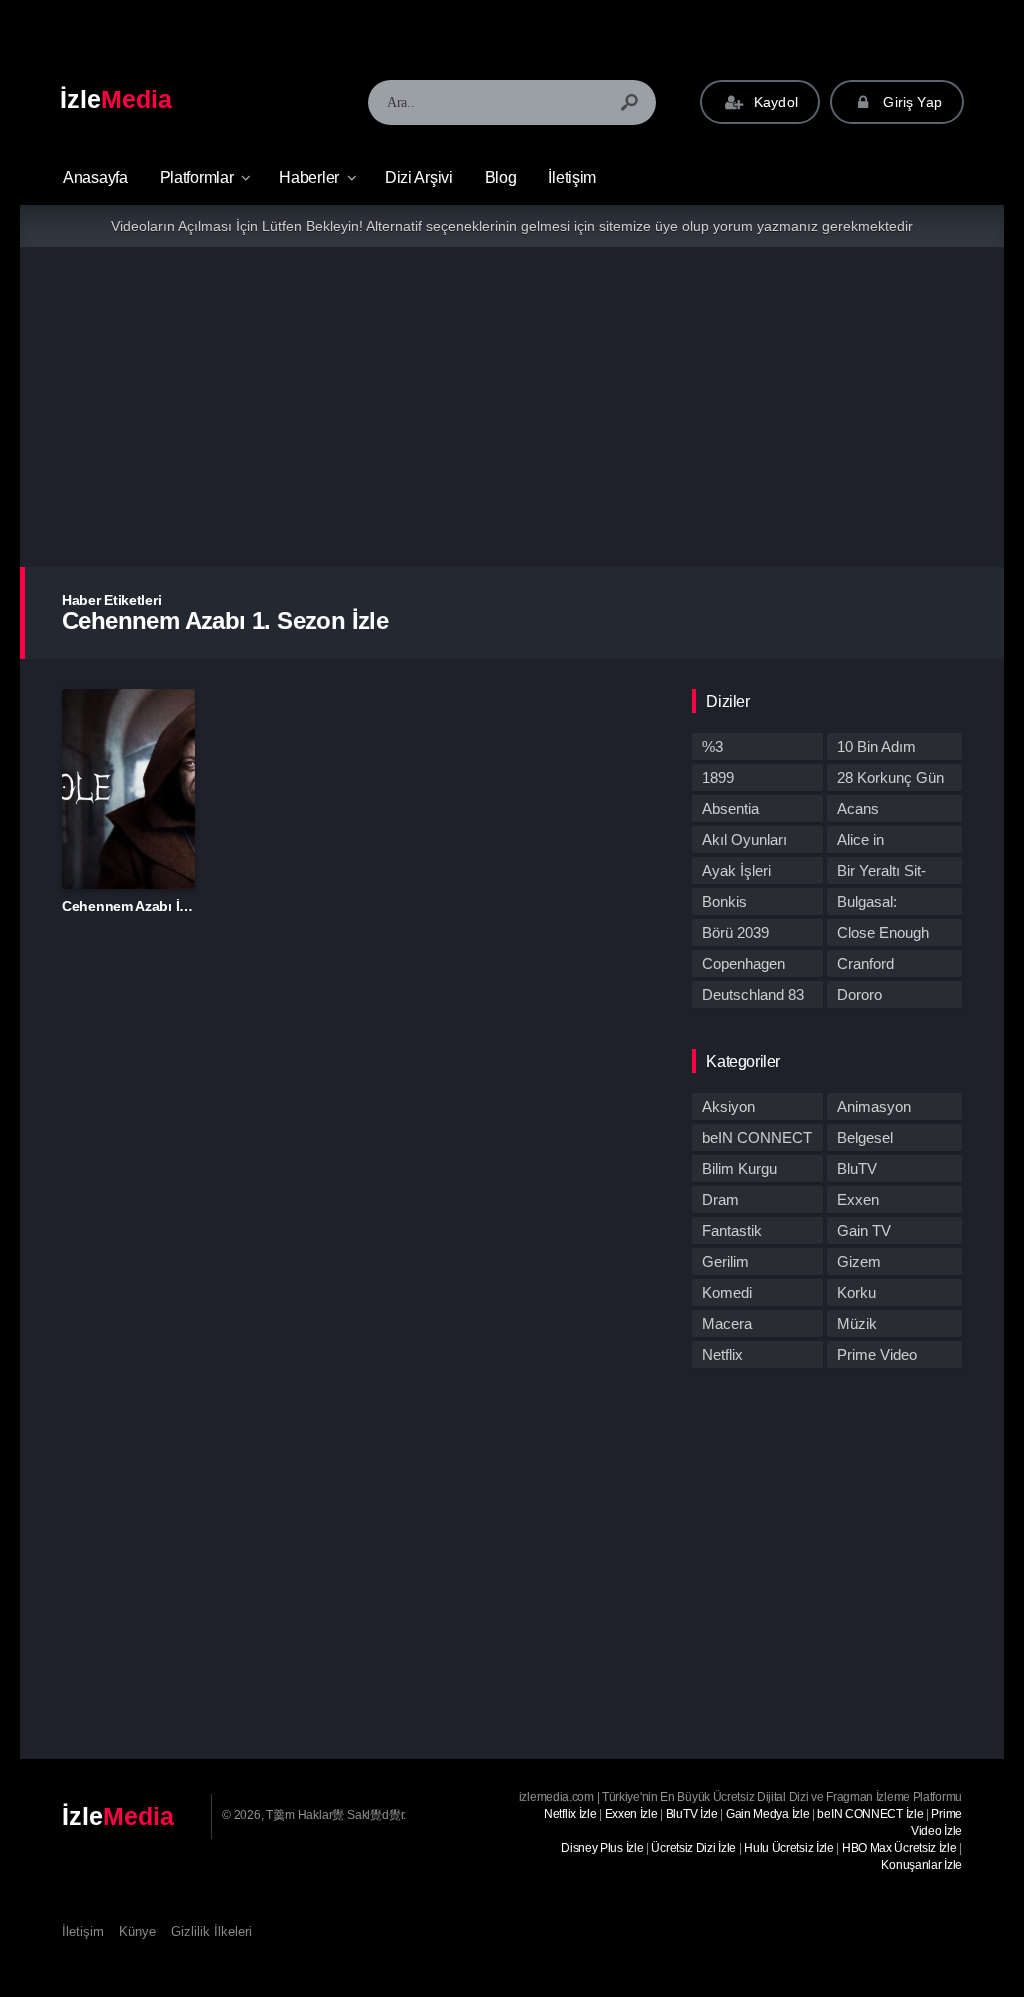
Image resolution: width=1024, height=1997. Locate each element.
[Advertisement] (512, 407)
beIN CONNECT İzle (870, 1814)
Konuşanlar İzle (921, 1865)
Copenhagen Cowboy (743, 966)
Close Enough (883, 932)
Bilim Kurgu (739, 1168)
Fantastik (732, 1230)
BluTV (857, 1168)
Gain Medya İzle (768, 1814)
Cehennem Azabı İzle (129, 906)
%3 (712, 746)
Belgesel (865, 1137)
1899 (718, 777)
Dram (720, 1199)
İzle (116, 99)
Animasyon (874, 1106)
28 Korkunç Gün (890, 777)
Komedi (727, 1292)
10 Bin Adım (876, 746)
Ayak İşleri (736, 870)
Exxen (858, 1199)
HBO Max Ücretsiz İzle (899, 1848)
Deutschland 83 (753, 994)
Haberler (309, 177)
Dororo (859, 994)
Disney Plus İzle (602, 1848)
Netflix (722, 1354)
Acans (858, 808)
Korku (856, 1292)
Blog (501, 177)
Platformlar (197, 177)
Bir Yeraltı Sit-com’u (881, 873)
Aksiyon (728, 1106)
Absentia (730, 808)
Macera (727, 1323)
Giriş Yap (910, 102)
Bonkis (724, 901)
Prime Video (877, 1354)
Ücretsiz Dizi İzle (693, 1848)
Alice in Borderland (872, 842)
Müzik (857, 1323)
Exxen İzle (631, 1814)
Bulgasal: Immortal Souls (886, 904)
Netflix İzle (570, 1814)
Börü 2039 (735, 932)
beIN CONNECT (757, 1137)
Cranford (865, 963)
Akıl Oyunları (744, 839)
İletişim (572, 177)
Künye (137, 1931)
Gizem (859, 1261)
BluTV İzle (692, 1814)
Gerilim (725, 1261)
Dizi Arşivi (419, 177)
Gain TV (864, 1230)
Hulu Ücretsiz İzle (789, 1848)
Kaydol (774, 102)
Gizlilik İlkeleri (211, 1931)
